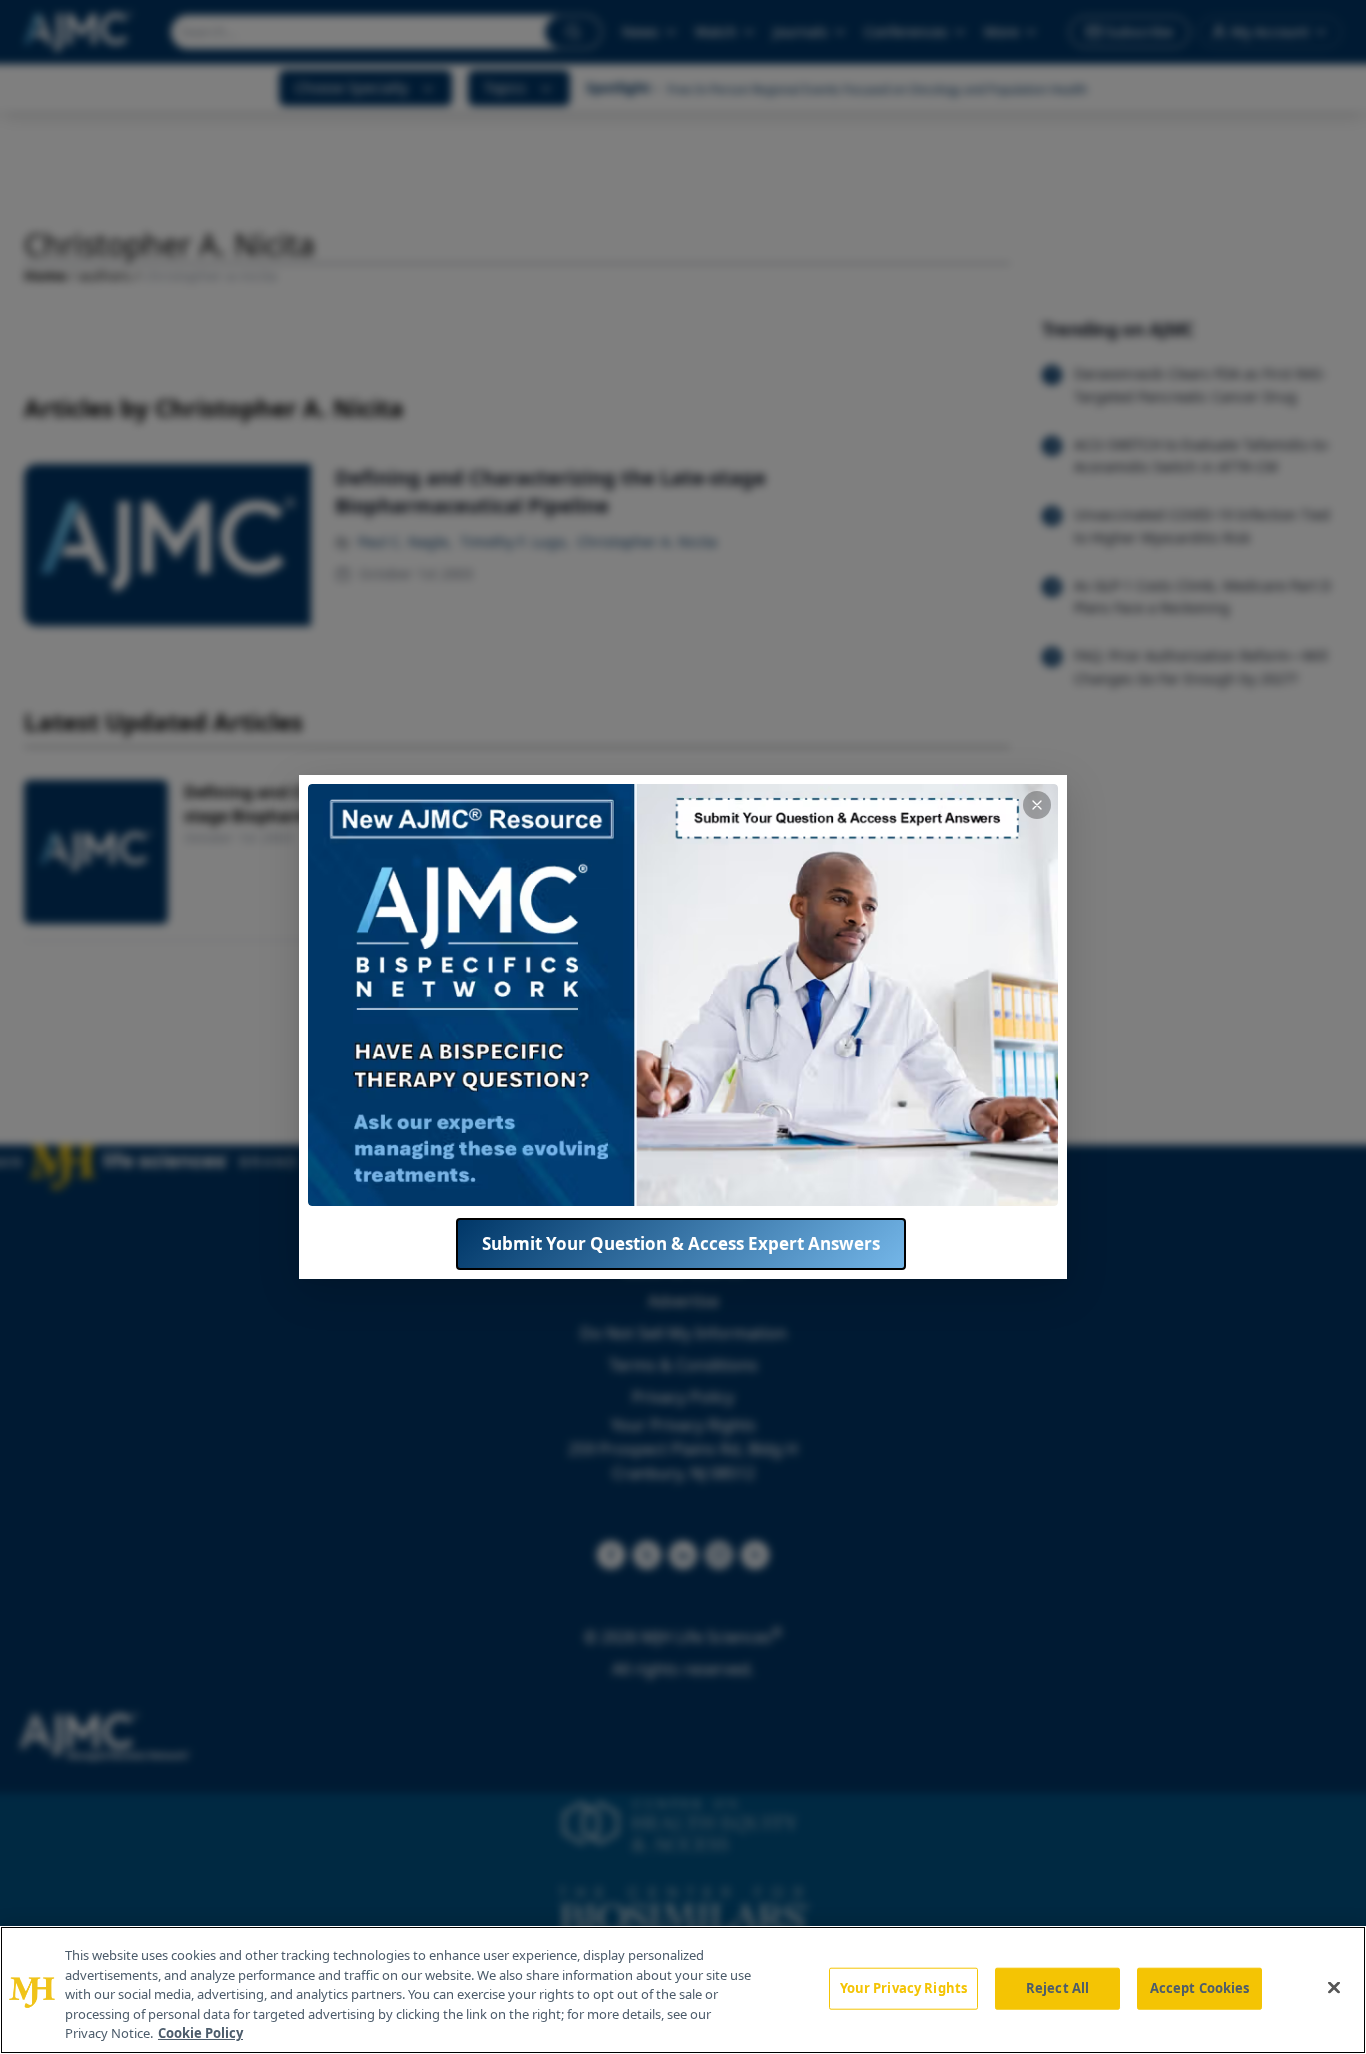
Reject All (1057, 1988)
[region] (683, 1990)
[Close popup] (1037, 805)
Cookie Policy (200, 2033)
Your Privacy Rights (903, 1988)
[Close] (1334, 1988)
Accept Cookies (1200, 1988)
